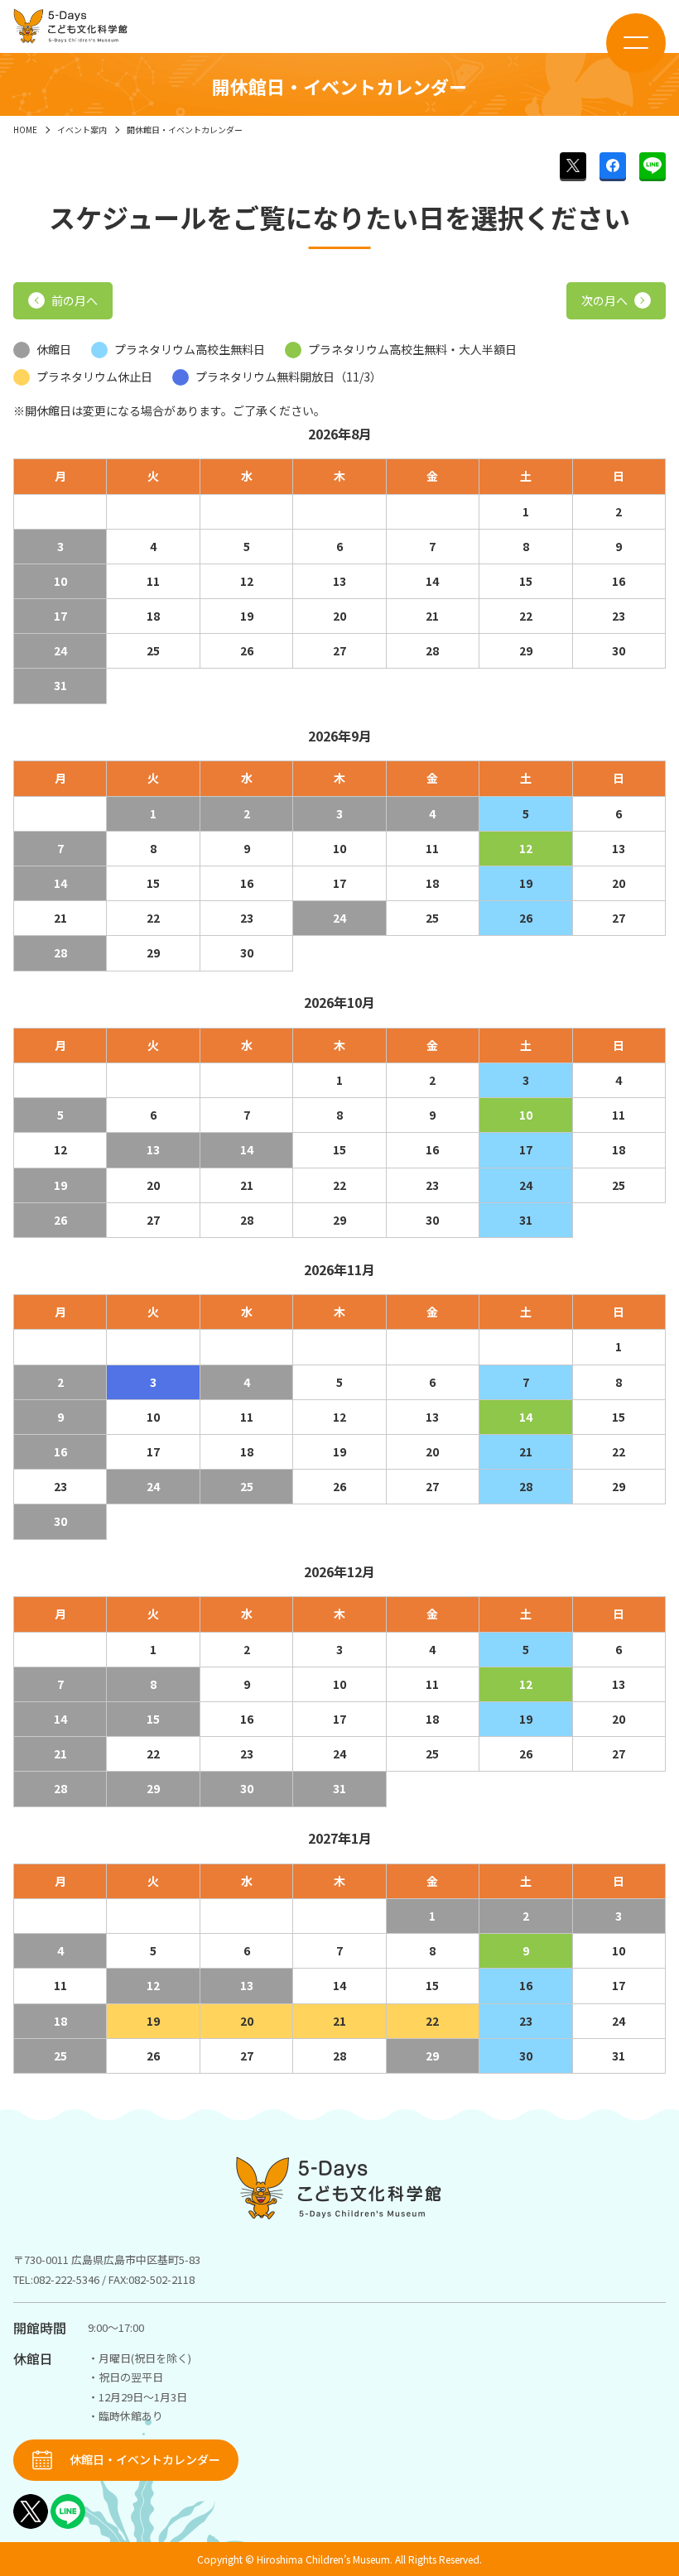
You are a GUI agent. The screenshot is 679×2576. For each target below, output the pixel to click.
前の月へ (75, 300)
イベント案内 (82, 130)
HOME (25, 130)
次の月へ (604, 300)
